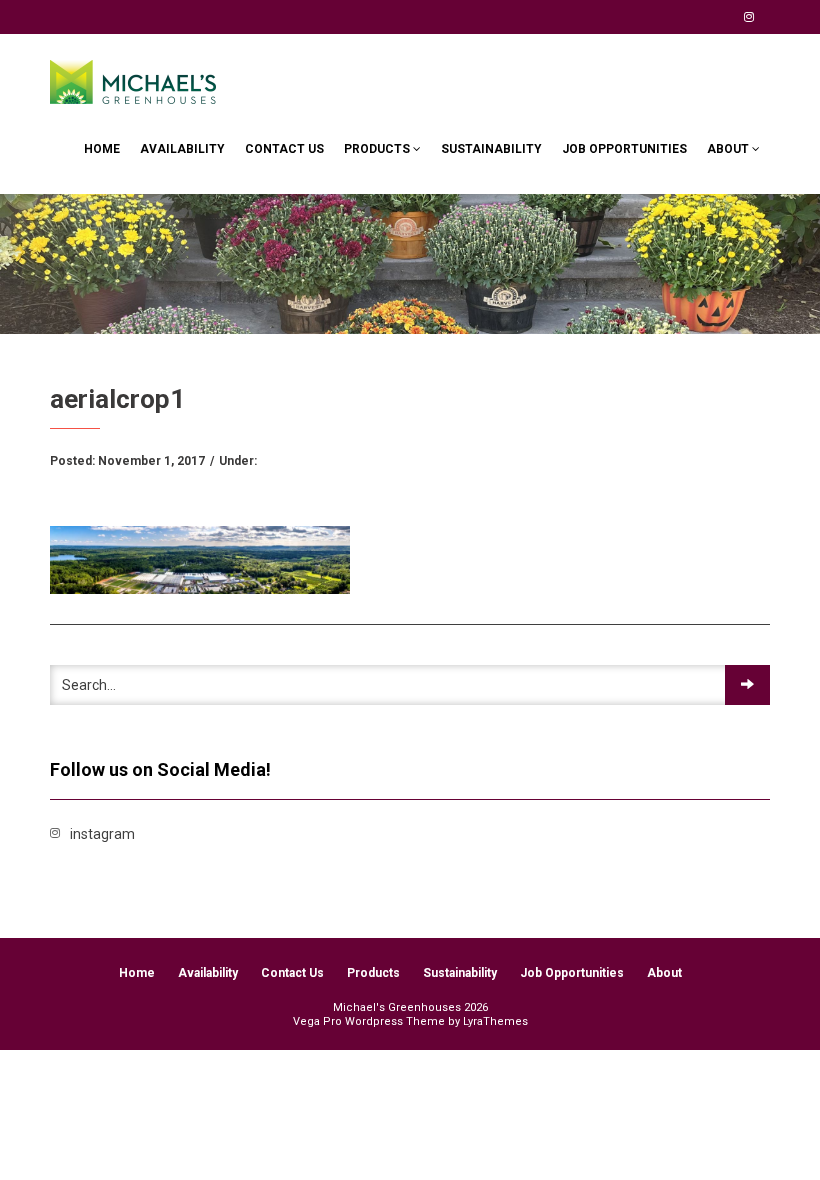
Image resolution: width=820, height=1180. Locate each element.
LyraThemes (495, 1021)
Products (378, 149)
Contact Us (284, 149)
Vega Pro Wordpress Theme (369, 1021)
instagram (749, 17)
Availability (182, 149)
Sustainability (491, 149)
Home (102, 149)
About (729, 149)
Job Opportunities (624, 149)
